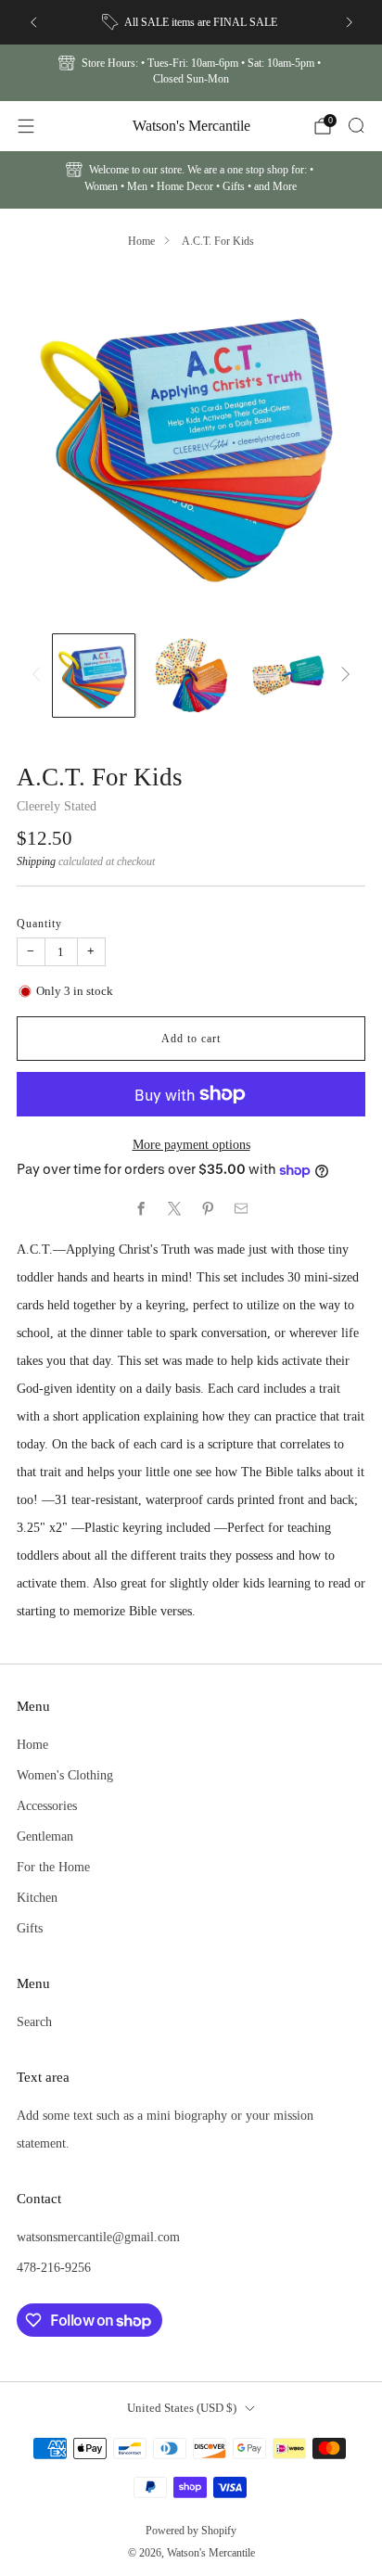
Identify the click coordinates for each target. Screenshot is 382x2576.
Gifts (30, 1928)
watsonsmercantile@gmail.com (98, 2237)
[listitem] (191, 22)
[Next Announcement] (350, 22)
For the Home (53, 1867)
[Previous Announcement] (33, 22)
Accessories (47, 1805)
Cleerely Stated (57, 806)
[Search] (356, 125)
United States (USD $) (182, 2408)
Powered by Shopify (191, 2531)
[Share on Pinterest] (208, 1209)
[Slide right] (342, 676)
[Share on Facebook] (141, 1209)
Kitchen (37, 1897)
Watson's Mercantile (191, 126)
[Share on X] (174, 1209)
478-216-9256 (54, 2267)
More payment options (191, 1144)
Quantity (39, 924)
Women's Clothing (65, 1775)
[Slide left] (39, 676)
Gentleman (45, 1836)
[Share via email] (241, 1209)
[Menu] (26, 126)
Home (141, 241)
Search (34, 2021)
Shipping (36, 861)
